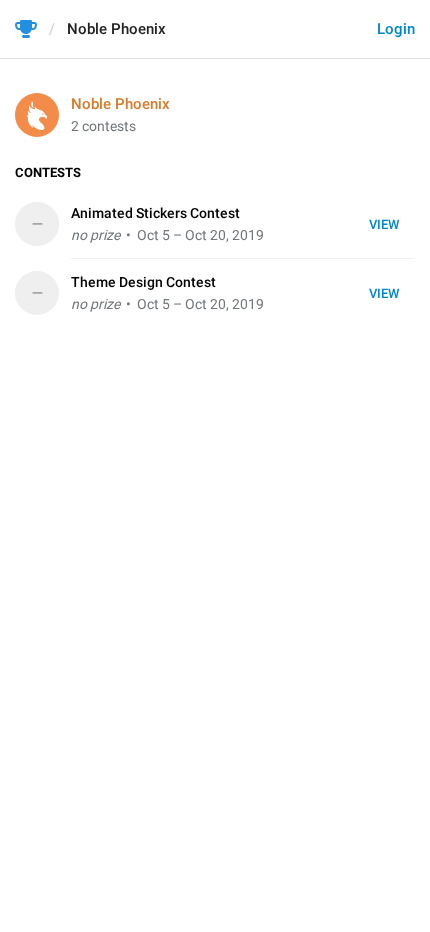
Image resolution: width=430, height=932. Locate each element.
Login (396, 29)
